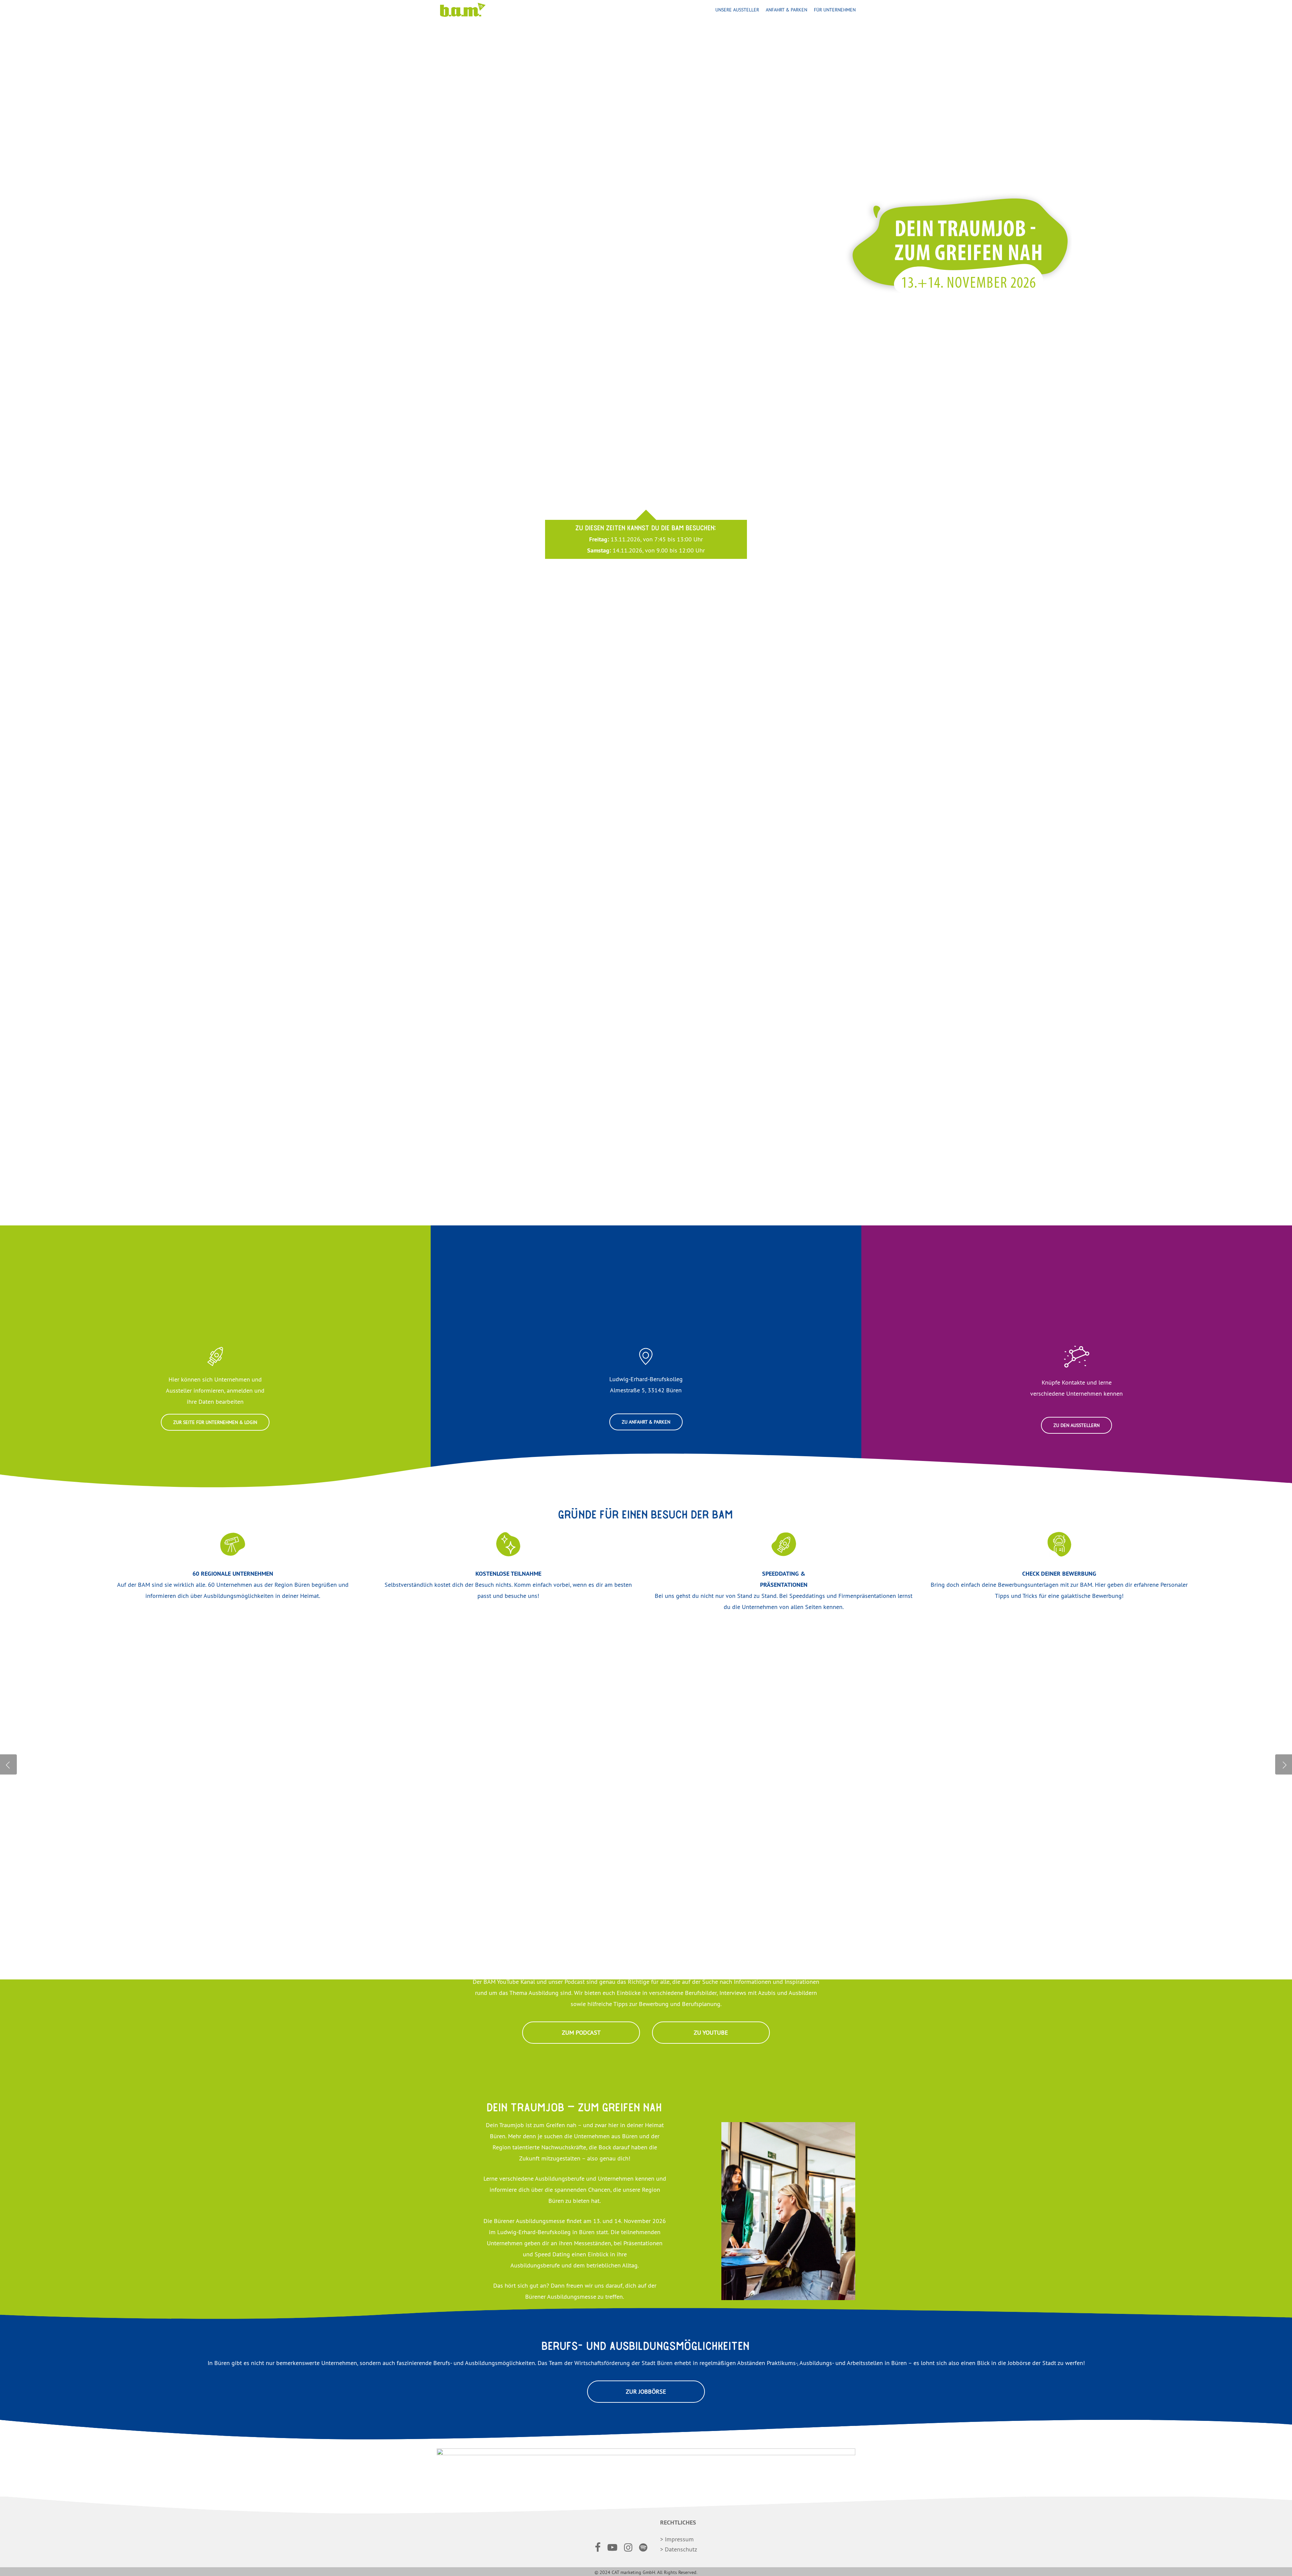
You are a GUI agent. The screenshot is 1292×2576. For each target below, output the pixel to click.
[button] (215, 1422)
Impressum (679, 2539)
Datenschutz (681, 2549)
